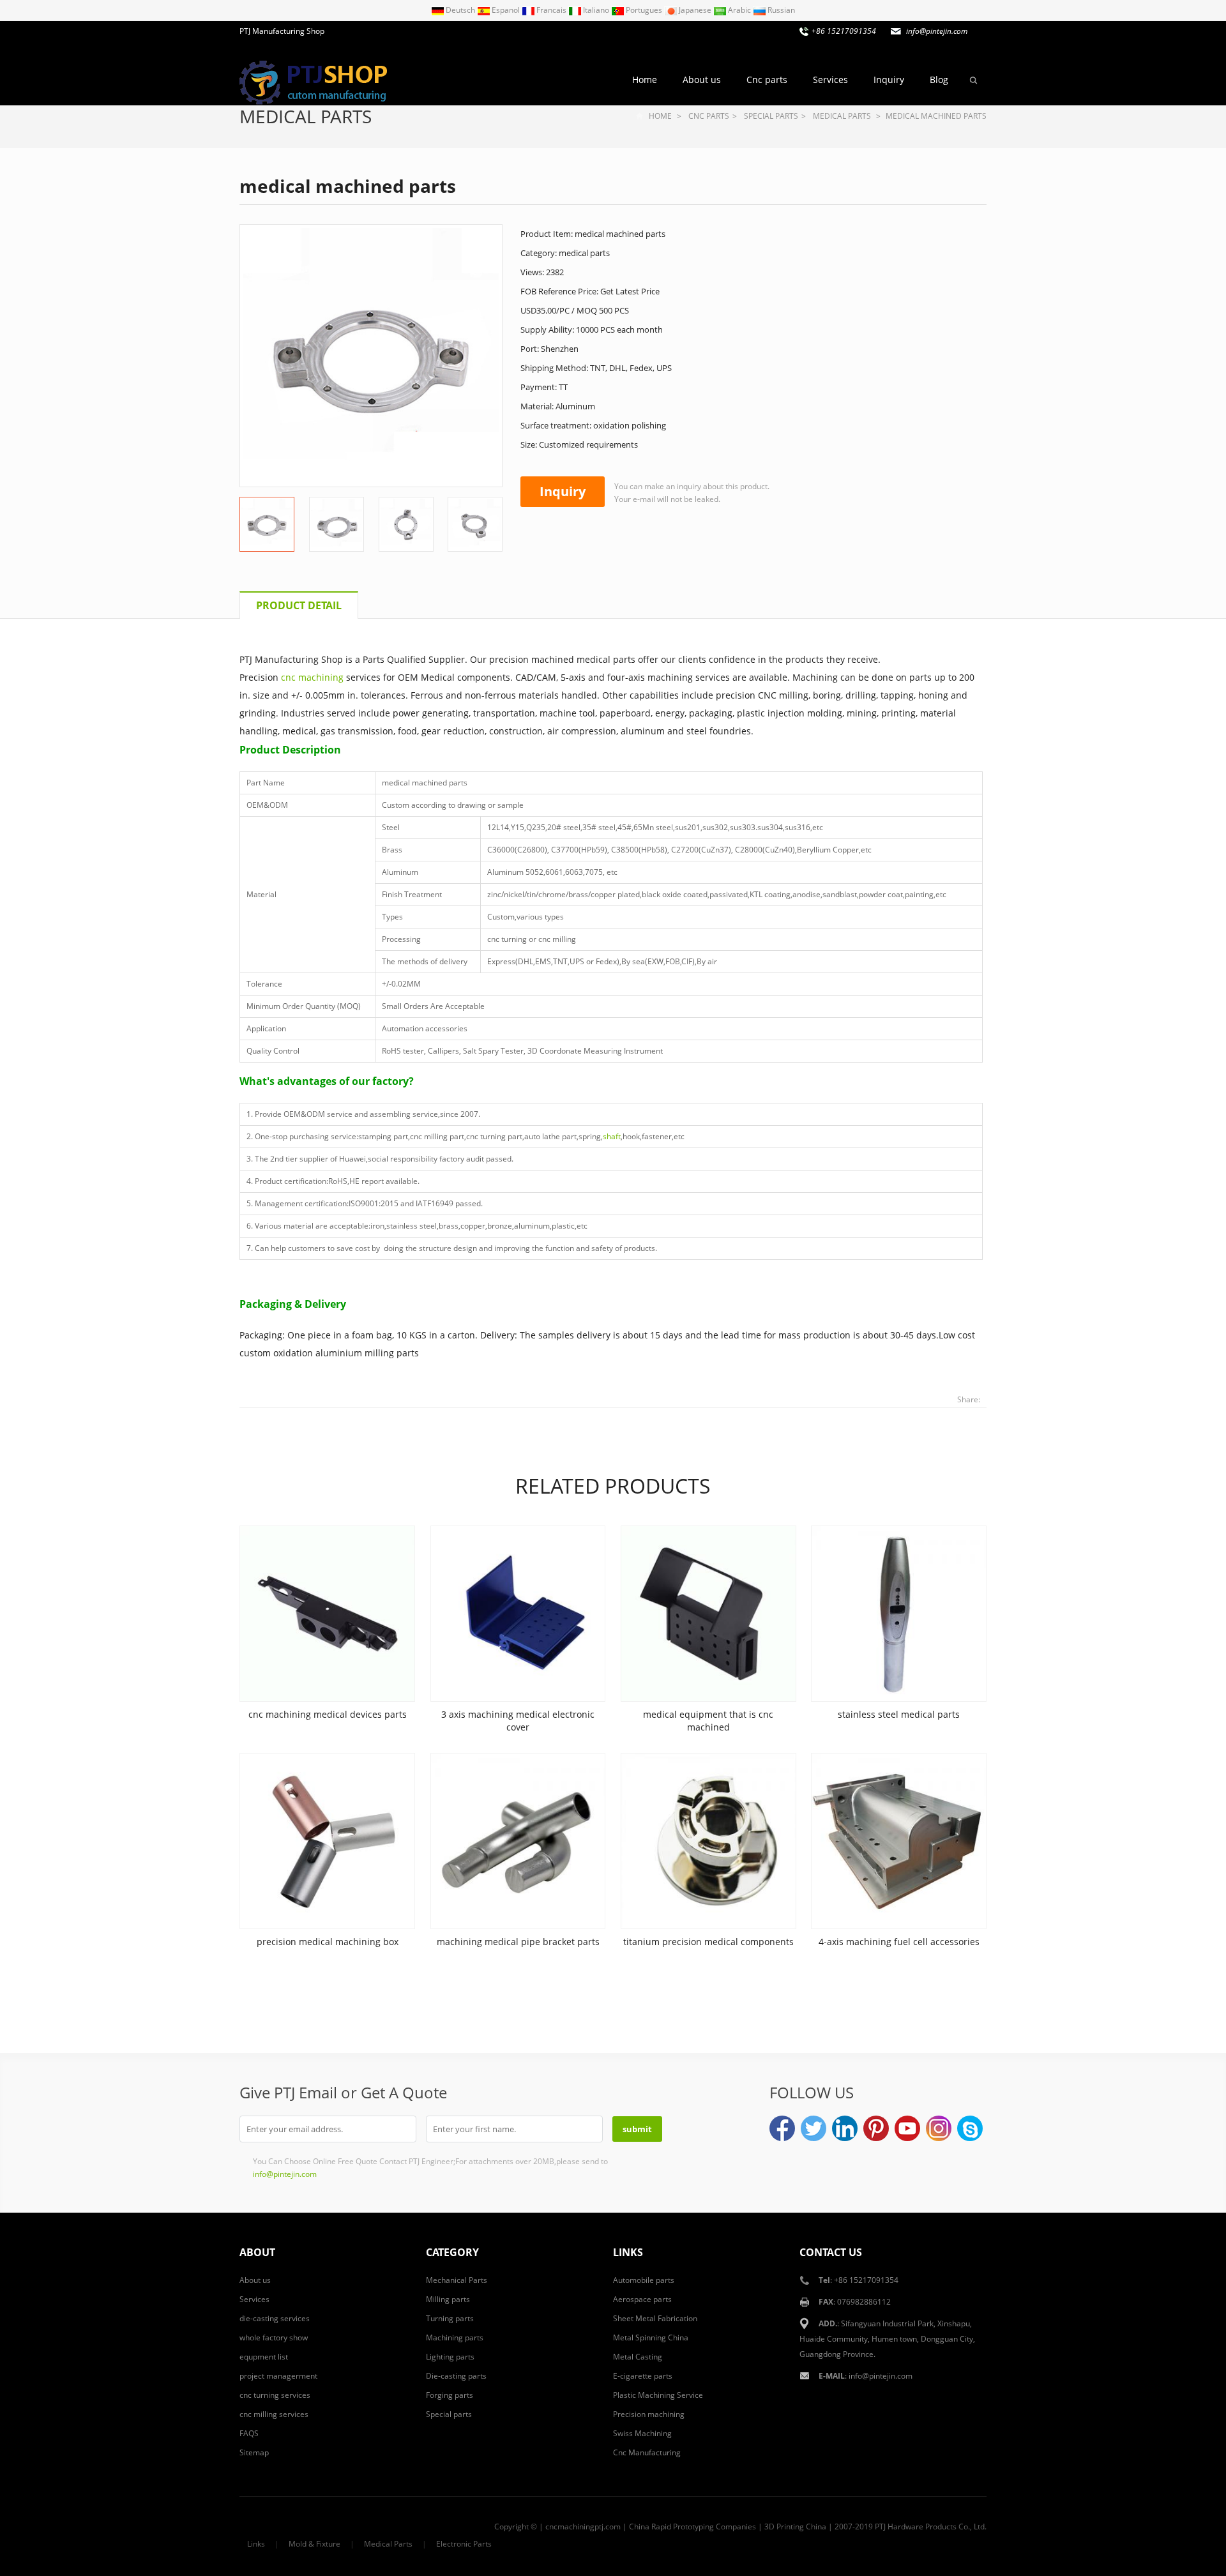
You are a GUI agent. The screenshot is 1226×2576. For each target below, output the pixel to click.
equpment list (264, 2357)
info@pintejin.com (881, 2376)
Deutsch (460, 10)
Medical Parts (388, 2544)
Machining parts (455, 2337)
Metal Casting (638, 2357)
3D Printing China (795, 2527)
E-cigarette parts (643, 2376)
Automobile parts (644, 2280)
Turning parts (450, 2318)
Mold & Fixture (314, 2544)
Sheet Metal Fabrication (655, 2318)
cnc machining (312, 677)
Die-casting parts (456, 2376)
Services (830, 80)
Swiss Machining (642, 2433)
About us (702, 80)
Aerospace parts (642, 2299)
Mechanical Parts (457, 2280)
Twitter (814, 2128)
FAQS (249, 2433)
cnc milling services (274, 2414)
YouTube (907, 2128)
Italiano (596, 10)
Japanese (695, 10)
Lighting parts (450, 2357)
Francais (551, 10)
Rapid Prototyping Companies (704, 2527)
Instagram (939, 2128)
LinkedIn (845, 2128)
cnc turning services (275, 2395)
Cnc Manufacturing (647, 2452)
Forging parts (450, 2395)
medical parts (306, 116)
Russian (780, 10)
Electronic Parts (464, 2544)
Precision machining (649, 2414)
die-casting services (275, 2318)
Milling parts (448, 2299)
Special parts (771, 116)
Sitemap (254, 2452)
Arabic (739, 10)
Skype (970, 2128)
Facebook (782, 2128)
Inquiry (889, 80)
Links (256, 2544)
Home (645, 80)
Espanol (506, 10)
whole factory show (274, 2337)
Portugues (644, 10)
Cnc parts (767, 80)
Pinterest (876, 2128)
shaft (612, 1136)
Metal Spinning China (651, 2337)
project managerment (278, 2376)
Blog (939, 80)
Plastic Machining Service (658, 2395)
